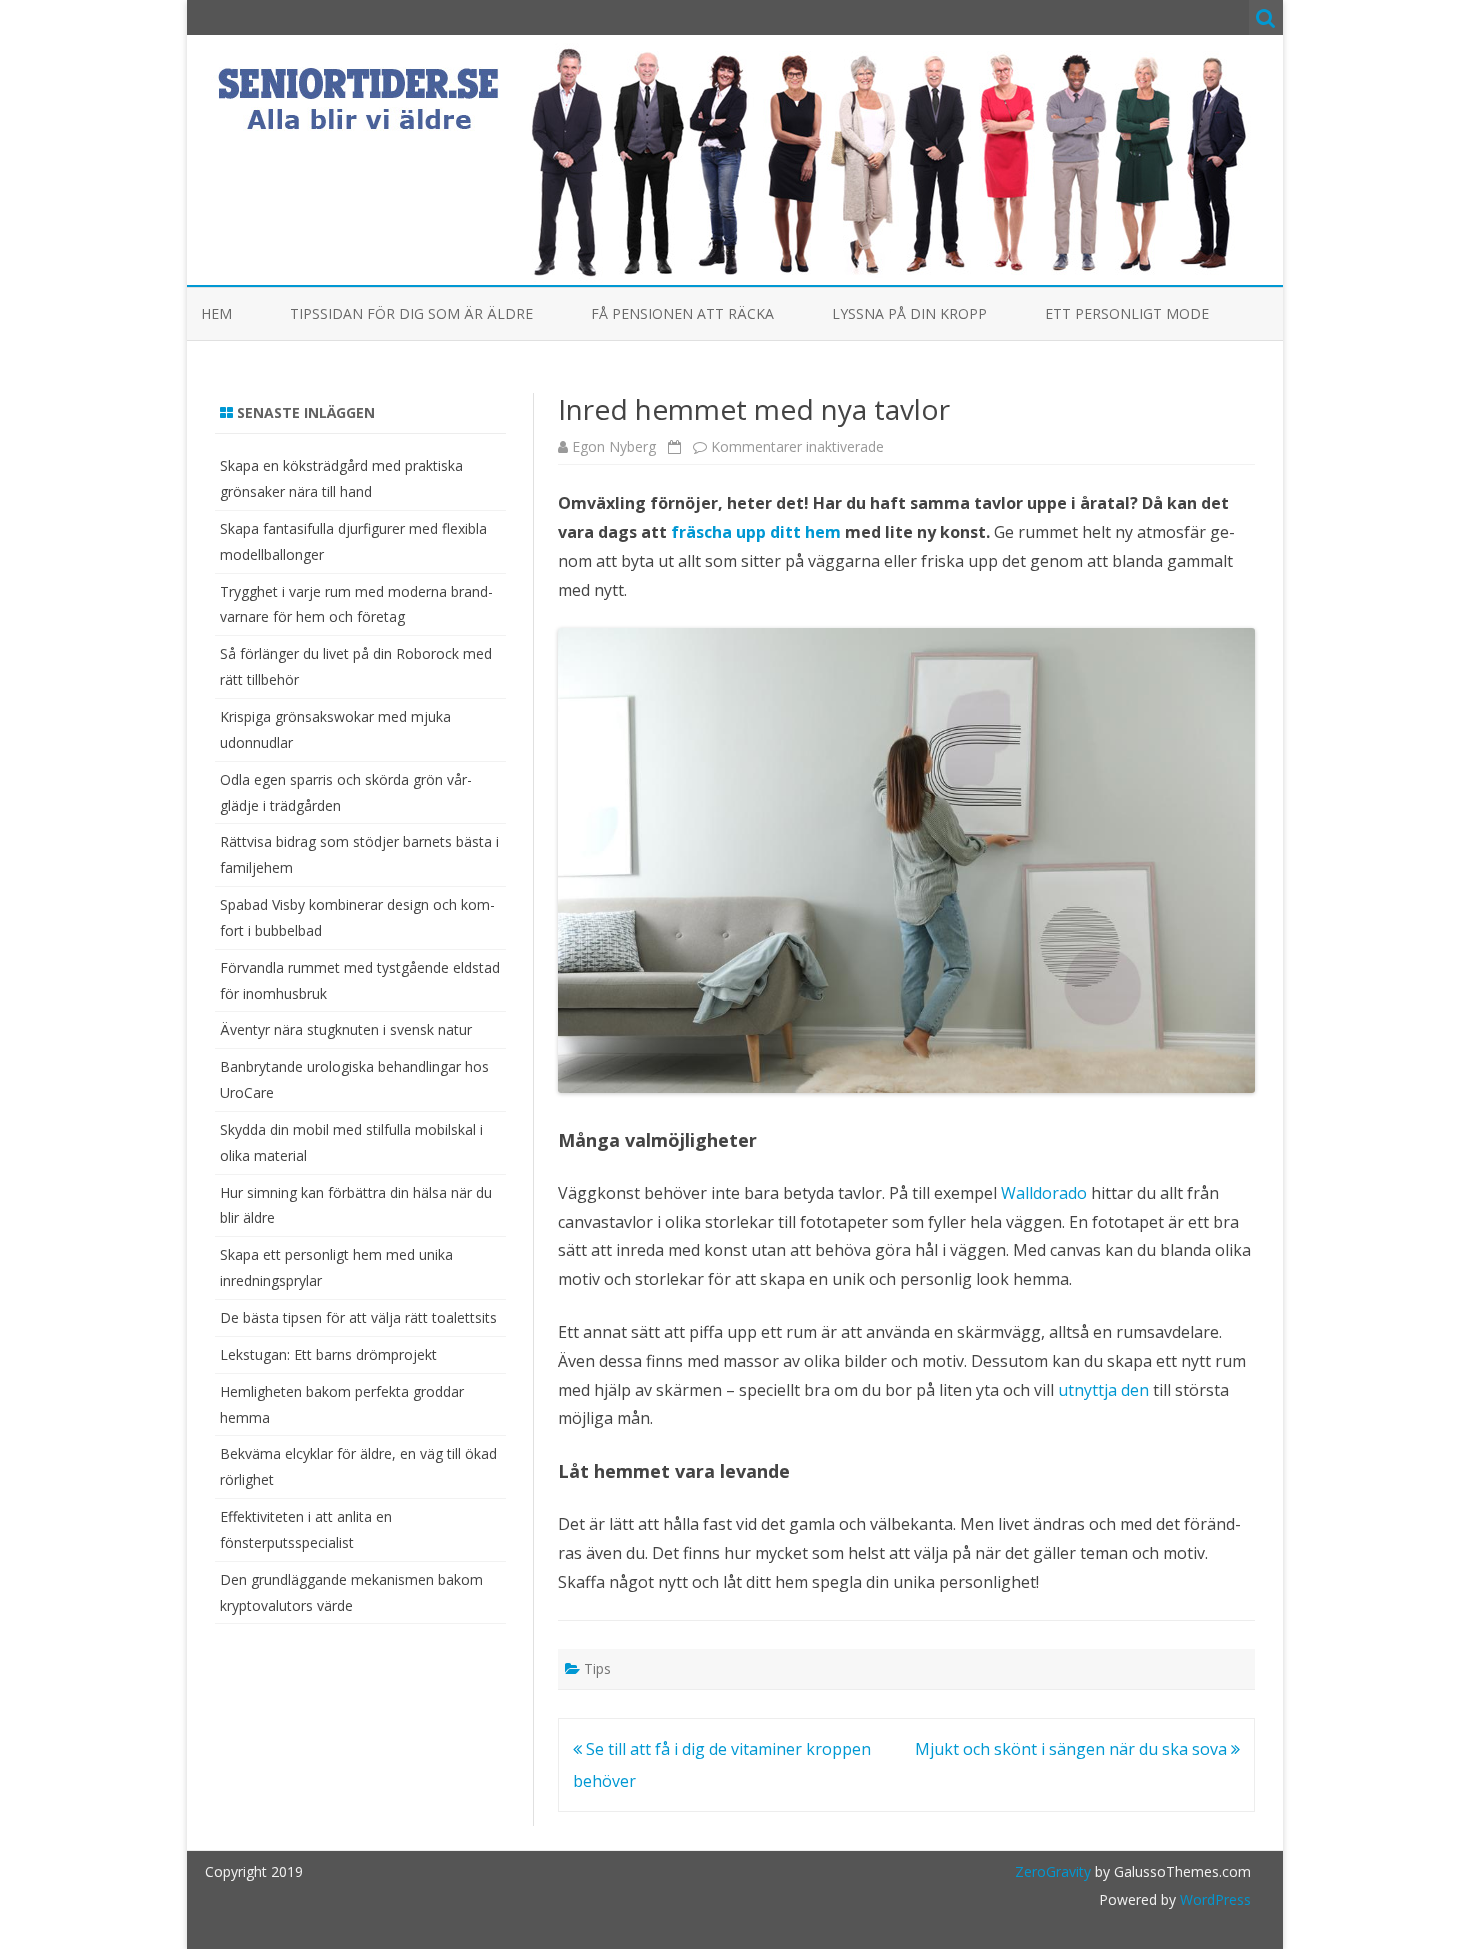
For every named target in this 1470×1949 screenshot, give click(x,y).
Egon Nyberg (614, 446)
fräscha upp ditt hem (756, 532)
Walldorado (1044, 1193)
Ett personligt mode (1127, 313)
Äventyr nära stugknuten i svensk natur (346, 1029)
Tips (597, 1668)
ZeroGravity (1053, 1871)
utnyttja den (1103, 1390)
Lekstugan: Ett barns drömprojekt (328, 1354)
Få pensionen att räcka (682, 313)
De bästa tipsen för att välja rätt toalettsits (358, 1317)
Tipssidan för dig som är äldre (411, 313)
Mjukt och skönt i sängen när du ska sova (1073, 1749)
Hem (216, 313)
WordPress (1213, 1899)
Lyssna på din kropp (909, 313)
